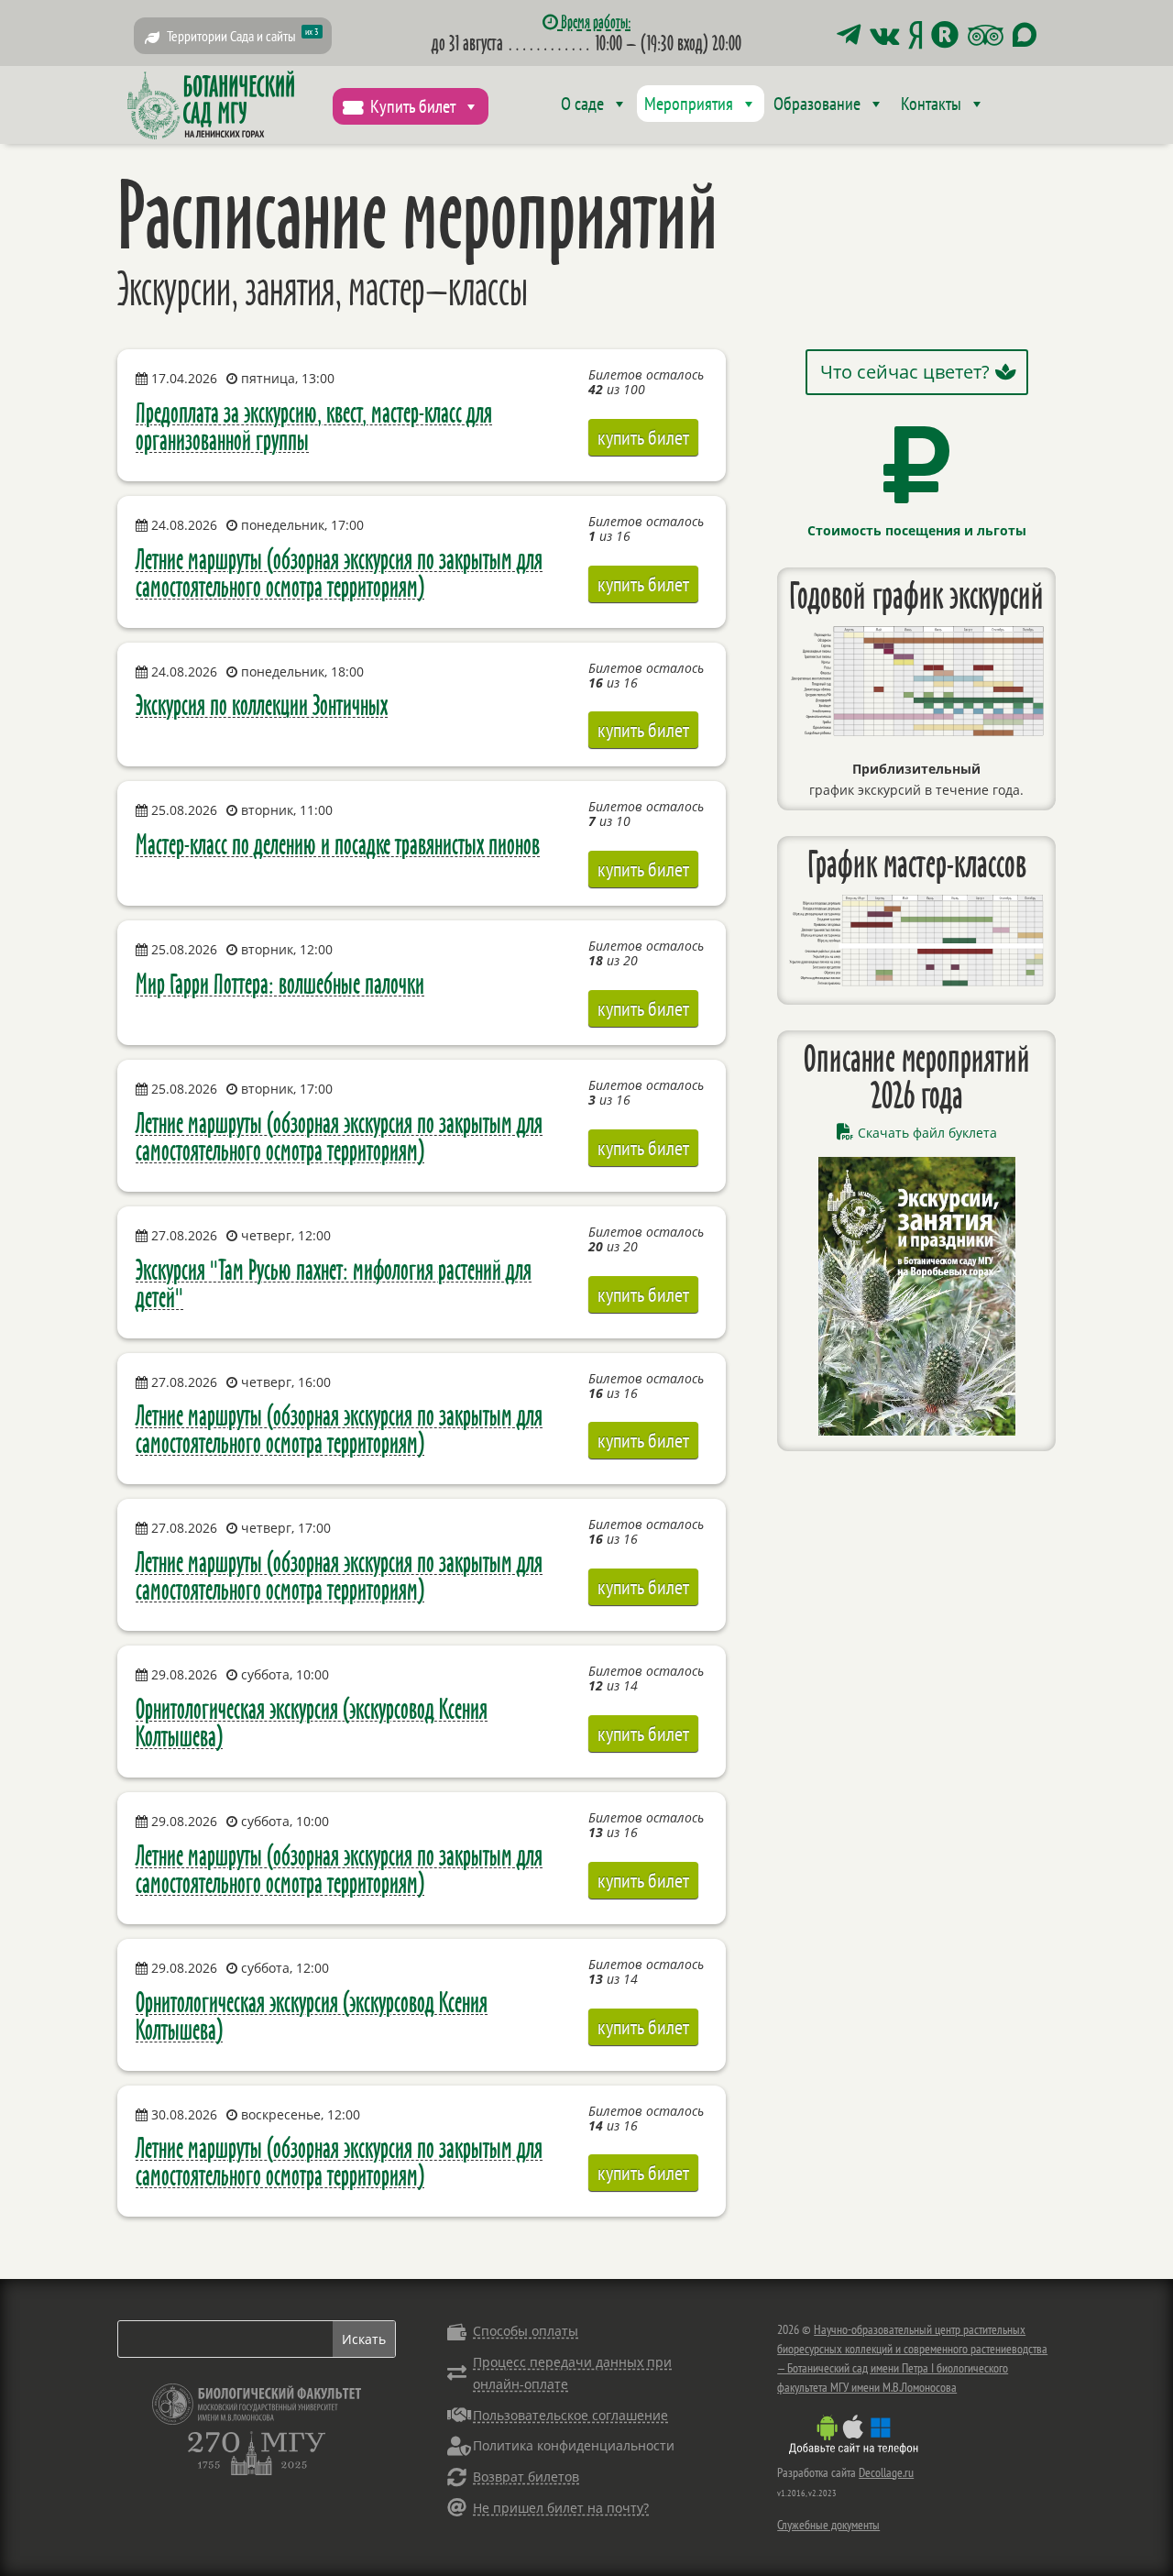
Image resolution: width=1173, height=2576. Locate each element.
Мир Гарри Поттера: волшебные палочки (280, 983)
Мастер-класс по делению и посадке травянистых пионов (338, 844)
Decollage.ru (886, 2472)
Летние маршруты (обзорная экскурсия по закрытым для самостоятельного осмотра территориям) (339, 572)
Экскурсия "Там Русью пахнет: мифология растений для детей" (334, 1283)
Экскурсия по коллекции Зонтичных (262, 705)
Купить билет (413, 106)
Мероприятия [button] (689, 104)
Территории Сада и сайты (243, 35)
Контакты (931, 104)
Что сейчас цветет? (905, 372)
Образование (817, 104)
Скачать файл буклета (927, 1133)
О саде (582, 104)
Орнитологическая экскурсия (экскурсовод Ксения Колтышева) (312, 1722)
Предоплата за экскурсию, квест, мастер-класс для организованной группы (314, 426)
